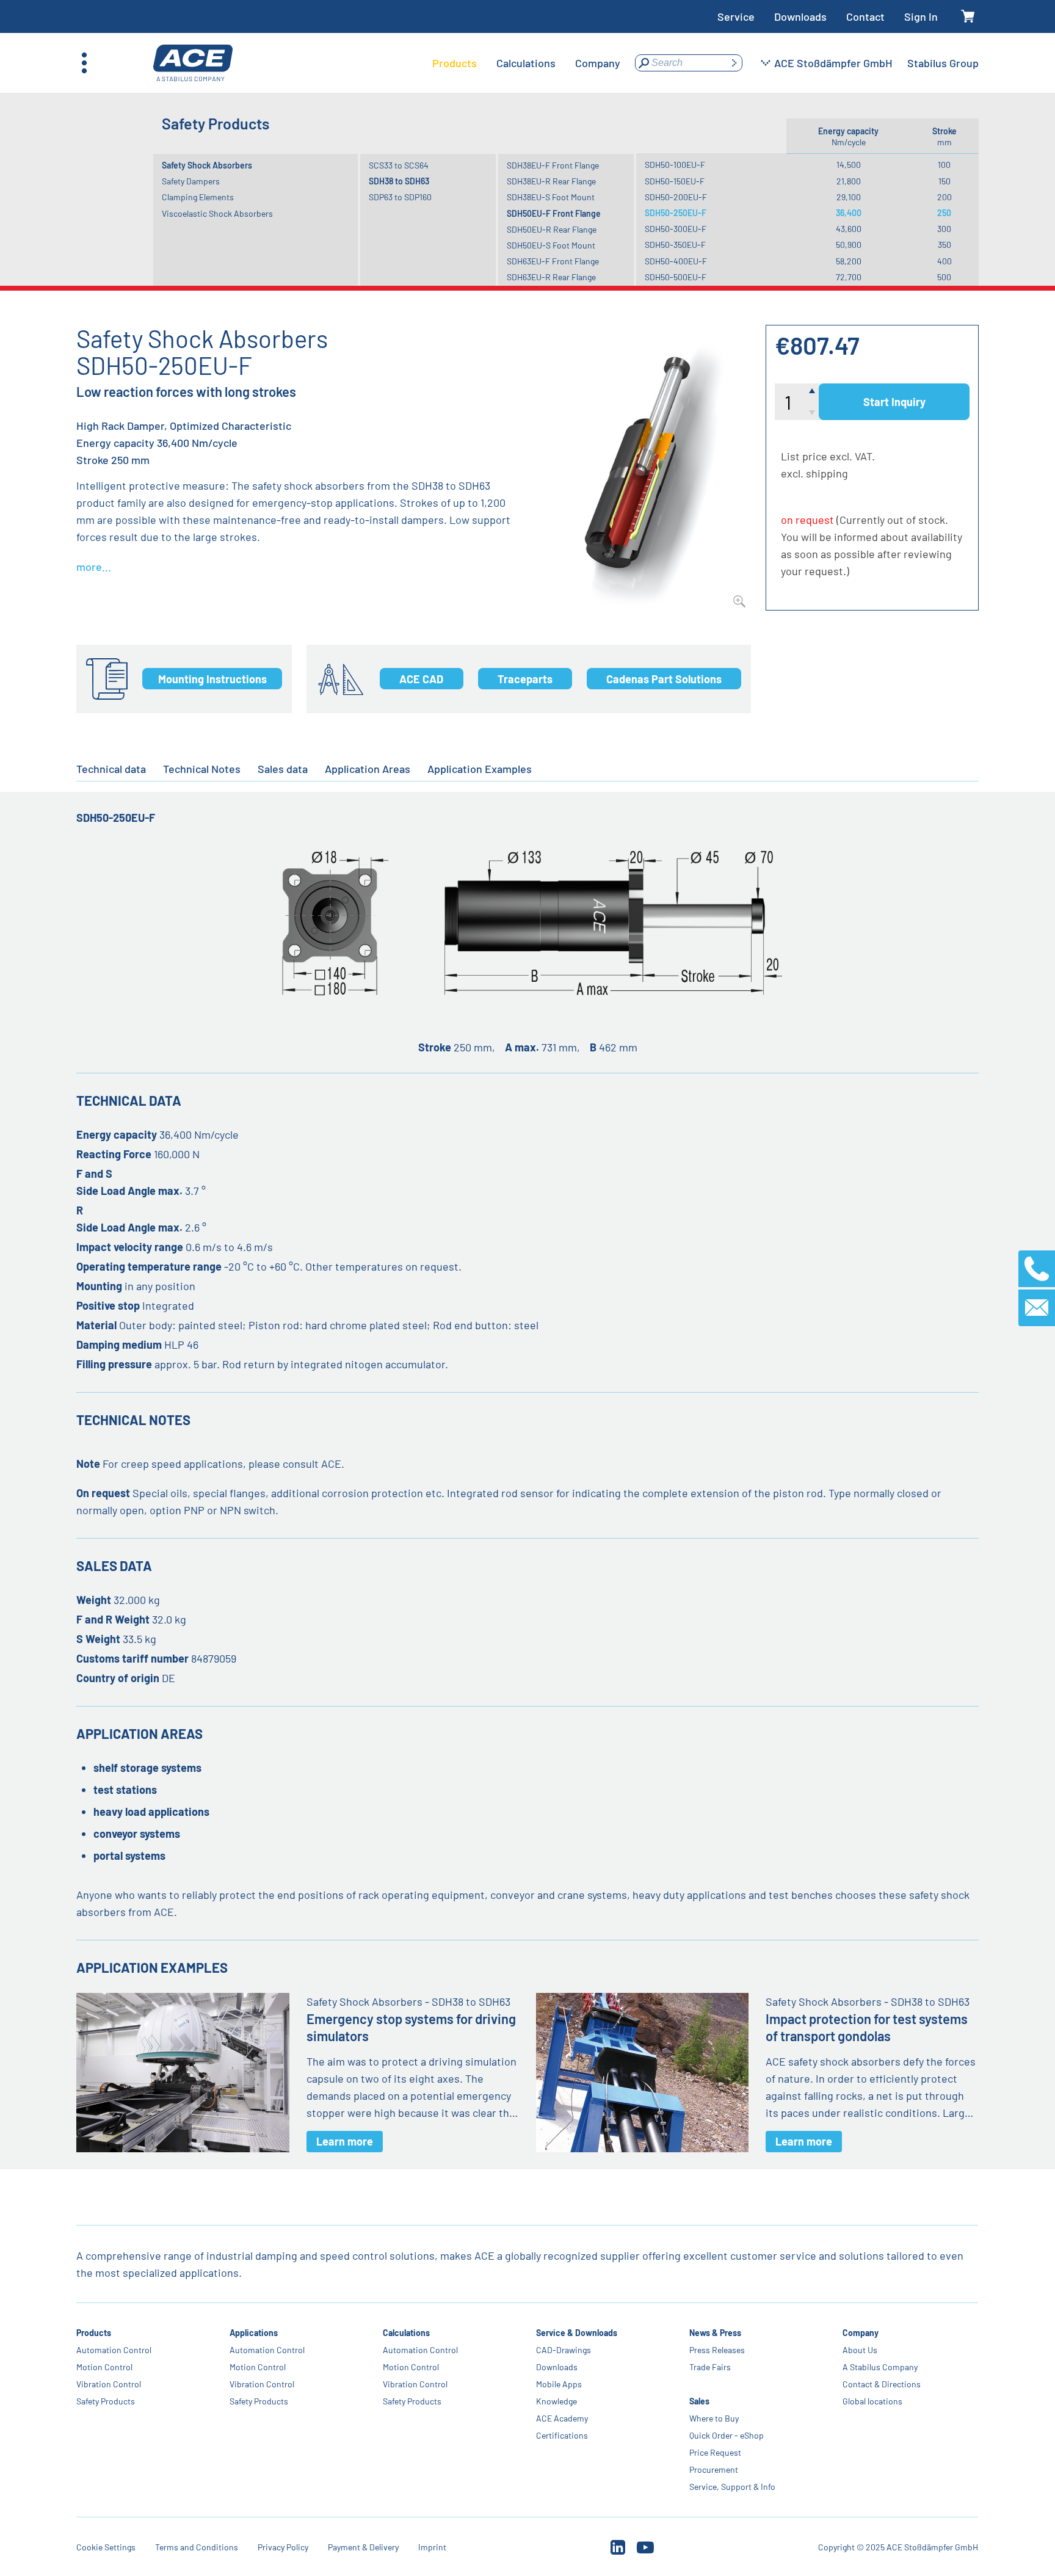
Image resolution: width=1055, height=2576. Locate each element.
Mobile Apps (559, 2384)
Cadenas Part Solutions (664, 679)
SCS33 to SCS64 (399, 165)
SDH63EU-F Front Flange (553, 261)
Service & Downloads (577, 2333)
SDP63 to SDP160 (400, 197)
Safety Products (106, 2401)
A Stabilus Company (880, 2367)
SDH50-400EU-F (676, 261)
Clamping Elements (198, 197)
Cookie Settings (106, 2547)
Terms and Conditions (197, 2547)
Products (94, 2333)
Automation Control (114, 2350)
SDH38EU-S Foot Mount (551, 197)
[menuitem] (455, 63)
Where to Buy (714, 2418)
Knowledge (557, 2401)
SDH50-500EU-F (676, 277)
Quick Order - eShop (727, 2435)
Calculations (406, 2333)
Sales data (283, 769)
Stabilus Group (943, 63)
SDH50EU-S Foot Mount (551, 245)
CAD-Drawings (564, 2350)
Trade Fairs (710, 2367)
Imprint (432, 2547)
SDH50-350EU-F (675, 245)
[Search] (734, 63)
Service (736, 16)
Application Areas (368, 769)
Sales (699, 2401)
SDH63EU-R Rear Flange (551, 277)
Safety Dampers (191, 181)
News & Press (715, 2333)
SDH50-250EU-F (676, 213)
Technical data (111, 769)
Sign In (921, 16)
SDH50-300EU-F (676, 229)
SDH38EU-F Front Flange (553, 165)
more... (94, 567)
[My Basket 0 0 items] (968, 17)
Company (861, 2333)
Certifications (562, 2435)
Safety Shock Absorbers (207, 165)
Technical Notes (202, 769)
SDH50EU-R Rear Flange (552, 229)
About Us (860, 2350)
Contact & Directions (882, 2384)
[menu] (526, 63)
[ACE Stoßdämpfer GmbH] (193, 63)
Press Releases (717, 2350)
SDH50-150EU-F (675, 181)
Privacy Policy (283, 2547)
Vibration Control (109, 2384)
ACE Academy (562, 2418)
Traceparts (525, 679)
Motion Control (104, 2367)
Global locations (872, 2401)
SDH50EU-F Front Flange (554, 213)
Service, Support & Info (732, 2487)
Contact (865, 16)
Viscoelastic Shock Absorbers (217, 213)
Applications (254, 2333)
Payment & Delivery (363, 2547)
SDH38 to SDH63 (399, 181)
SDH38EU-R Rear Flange (551, 181)
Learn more (345, 2141)
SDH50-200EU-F (676, 197)
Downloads (800, 16)
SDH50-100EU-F (675, 165)
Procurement (714, 2469)
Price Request (715, 2452)
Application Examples (480, 769)
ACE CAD (421, 679)
